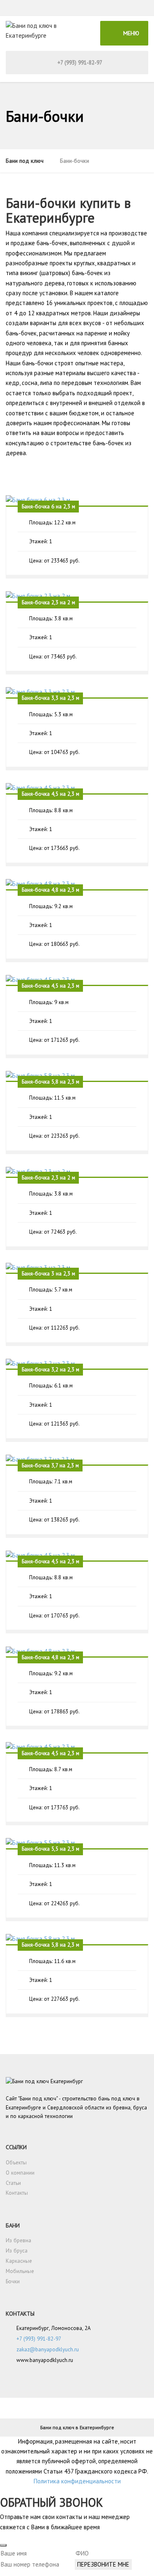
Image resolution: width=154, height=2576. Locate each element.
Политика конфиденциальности (77, 2481)
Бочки (13, 2281)
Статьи (13, 2183)
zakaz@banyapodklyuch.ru (48, 2349)
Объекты (16, 2163)
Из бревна (18, 2240)
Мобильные (20, 2271)
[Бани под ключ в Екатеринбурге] (45, 33)
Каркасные (19, 2261)
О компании (20, 2173)
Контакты (17, 2193)
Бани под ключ (25, 161)
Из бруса (17, 2251)
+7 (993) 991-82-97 (79, 63)
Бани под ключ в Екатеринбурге (77, 2427)
